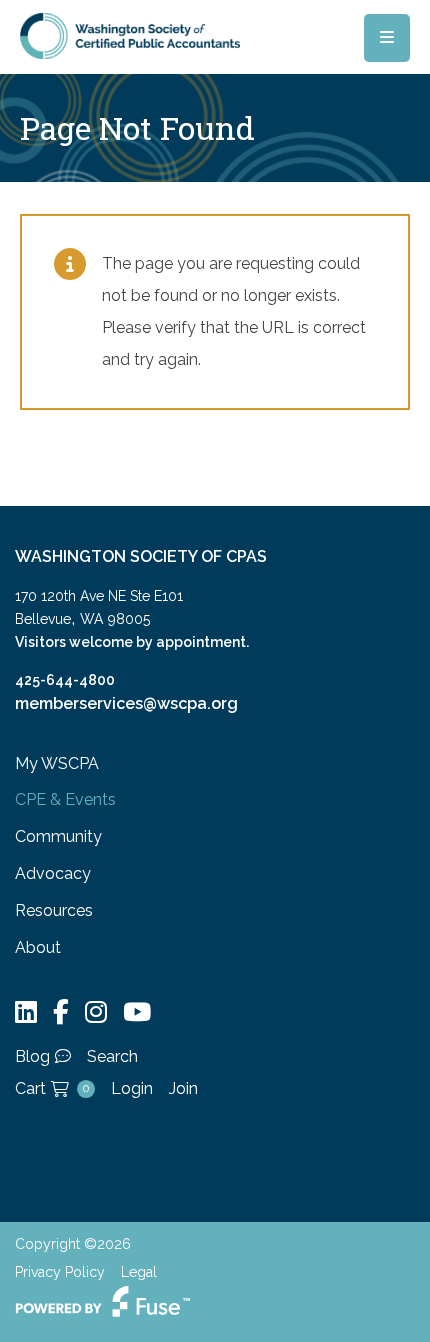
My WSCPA (57, 763)
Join (183, 1088)
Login (132, 1088)
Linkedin (26, 1012)
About (38, 947)
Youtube (137, 1012)
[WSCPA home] (130, 34)
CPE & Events (65, 799)
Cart (52, 1088)
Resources (54, 910)
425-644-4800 (65, 680)
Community (58, 836)
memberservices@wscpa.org (126, 703)
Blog (32, 1056)
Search (112, 1056)
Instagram (96, 1012)
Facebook (61, 1012)
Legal (139, 1272)
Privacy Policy (60, 1272)
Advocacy (53, 873)
